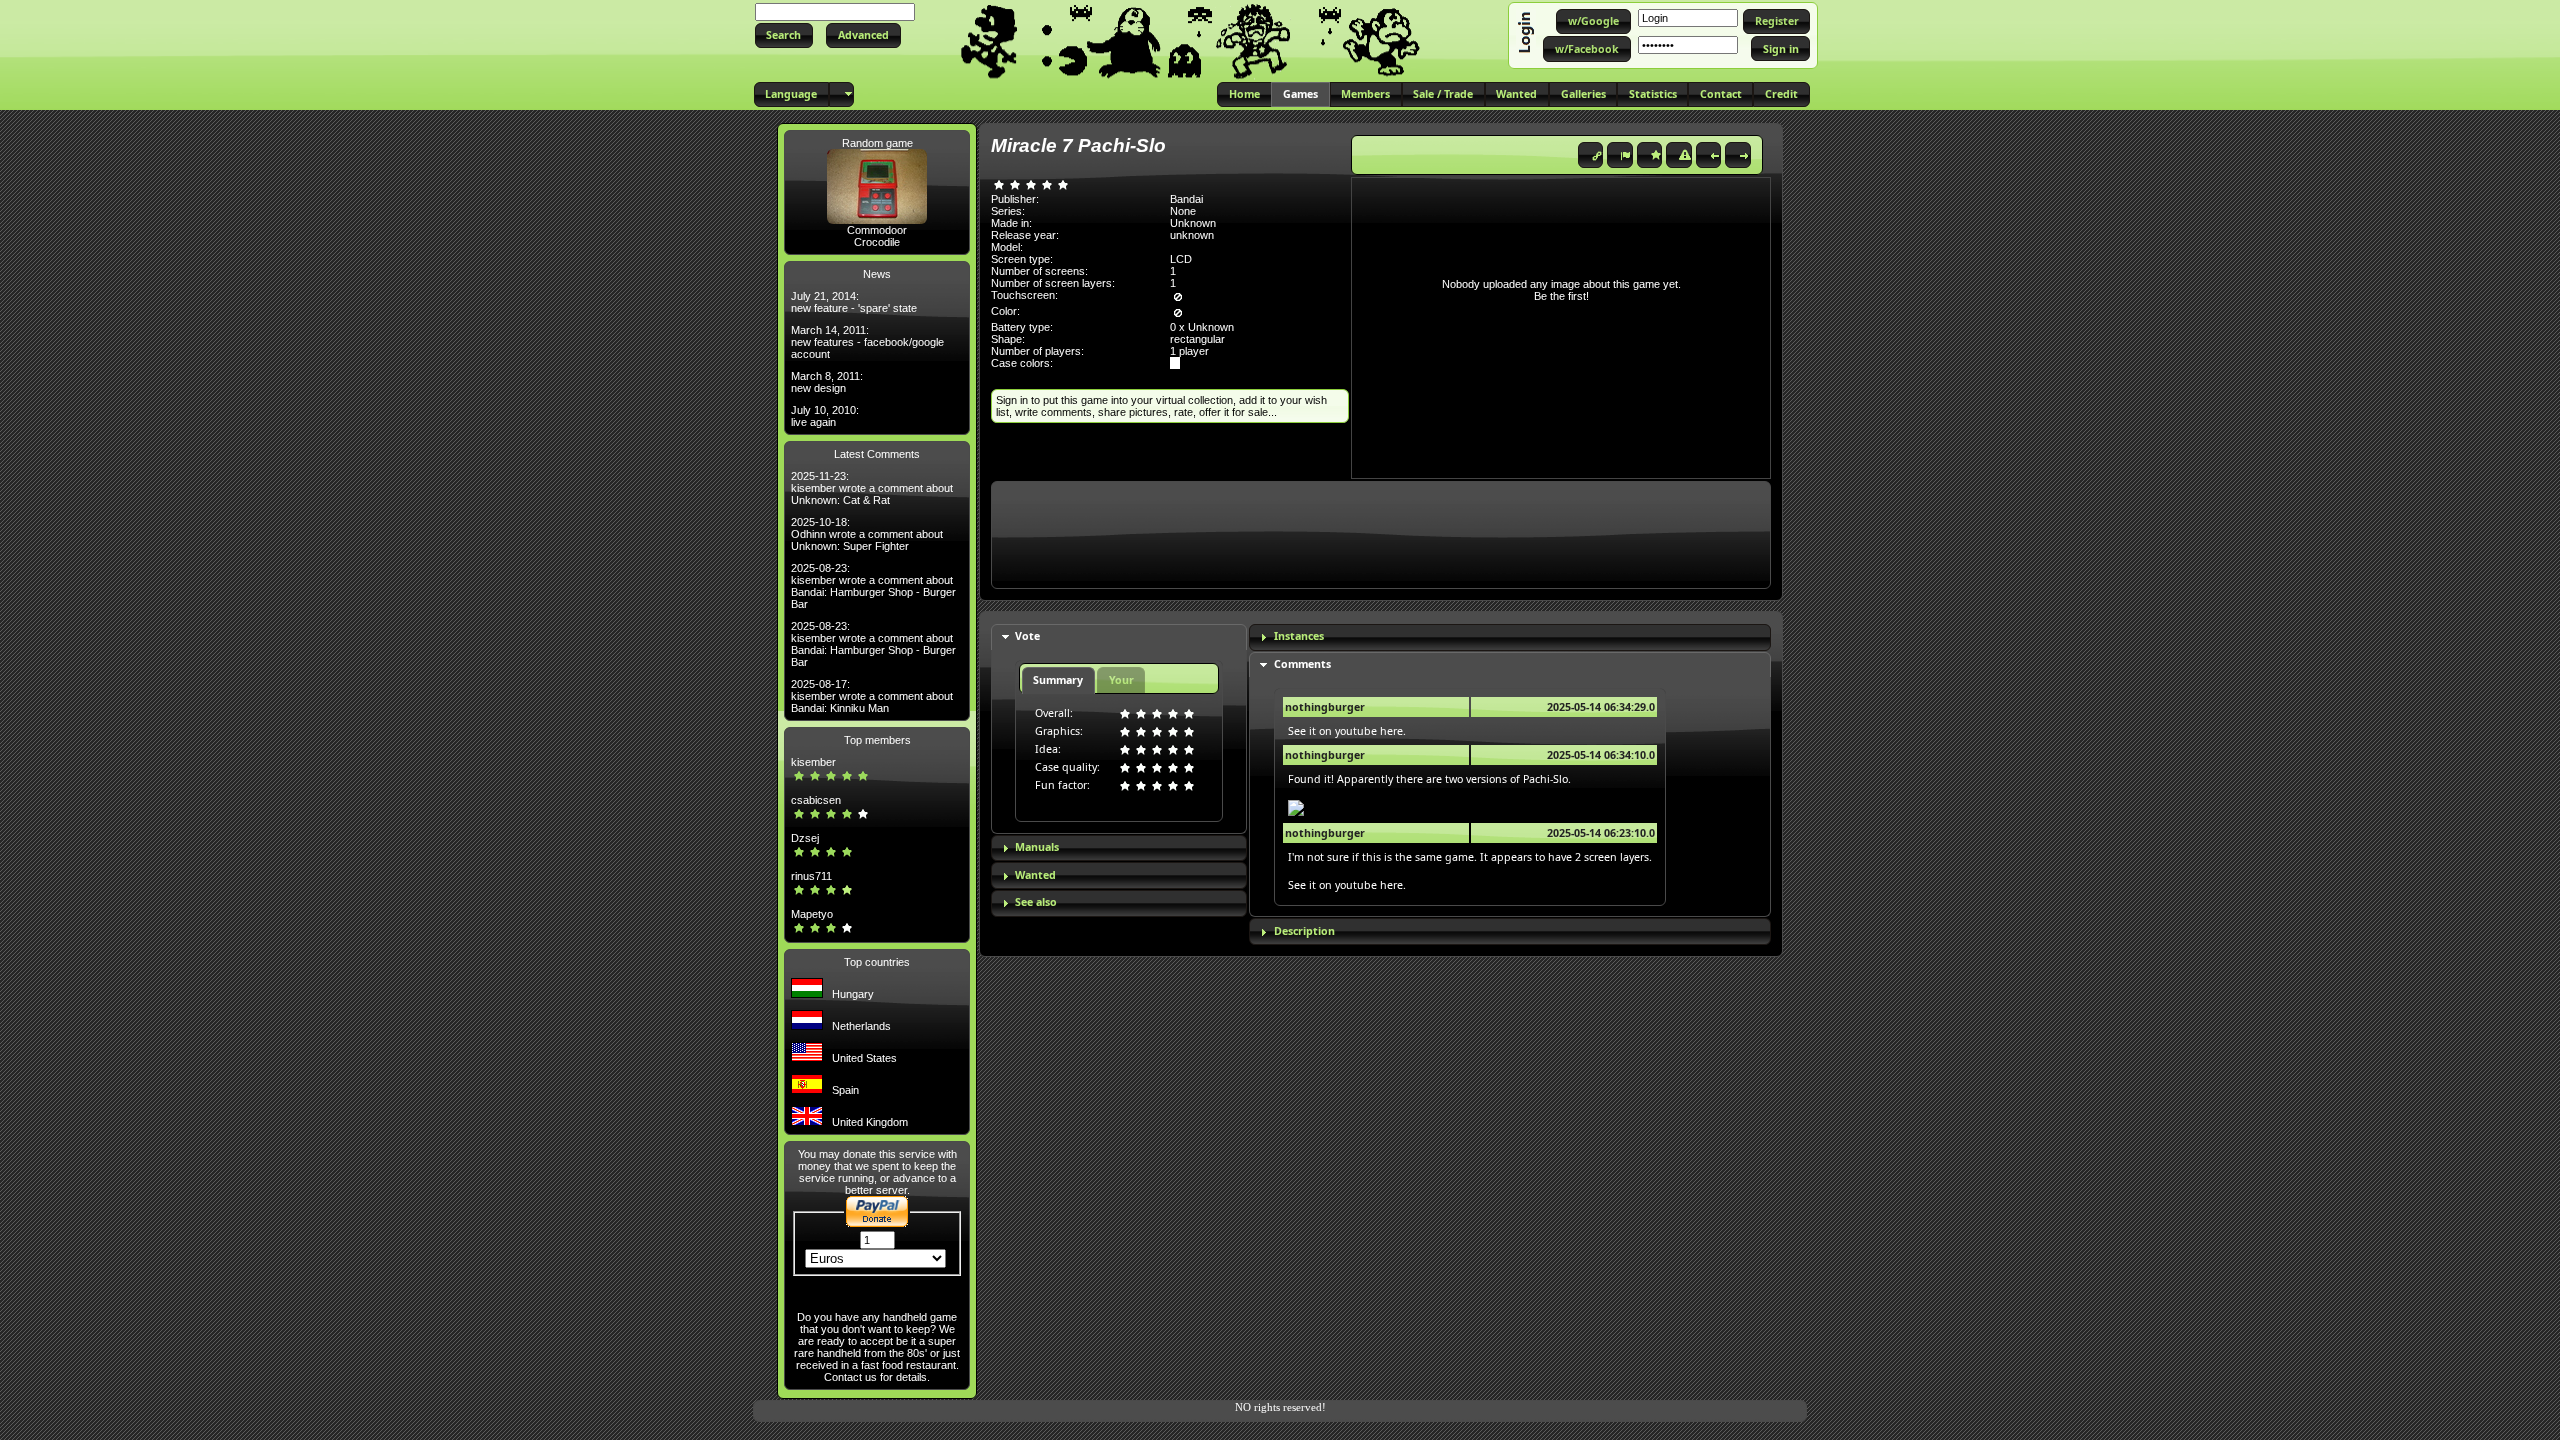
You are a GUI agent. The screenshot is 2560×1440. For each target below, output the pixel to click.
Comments (1302, 664)
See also (1036, 902)
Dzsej (805, 838)
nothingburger (1325, 707)
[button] (784, 35)
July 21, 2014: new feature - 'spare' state (854, 302)
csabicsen (816, 800)
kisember (813, 762)
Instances (1299, 636)
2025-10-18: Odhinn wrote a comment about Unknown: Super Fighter (867, 534)
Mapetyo (812, 914)
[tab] (1119, 637)
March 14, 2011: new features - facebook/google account (867, 342)
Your (1121, 680)
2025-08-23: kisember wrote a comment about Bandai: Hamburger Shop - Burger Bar (873, 586)
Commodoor (877, 230)
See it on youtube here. (1347, 731)
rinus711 (811, 876)
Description (1304, 931)
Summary (1058, 680)
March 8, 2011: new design (827, 382)
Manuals (1037, 847)
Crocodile (877, 242)
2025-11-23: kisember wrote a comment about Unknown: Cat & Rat (872, 488)
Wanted (1035, 875)
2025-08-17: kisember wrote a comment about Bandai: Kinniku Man (872, 696)
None (1183, 211)
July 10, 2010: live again (825, 416)
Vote (1027, 636)
